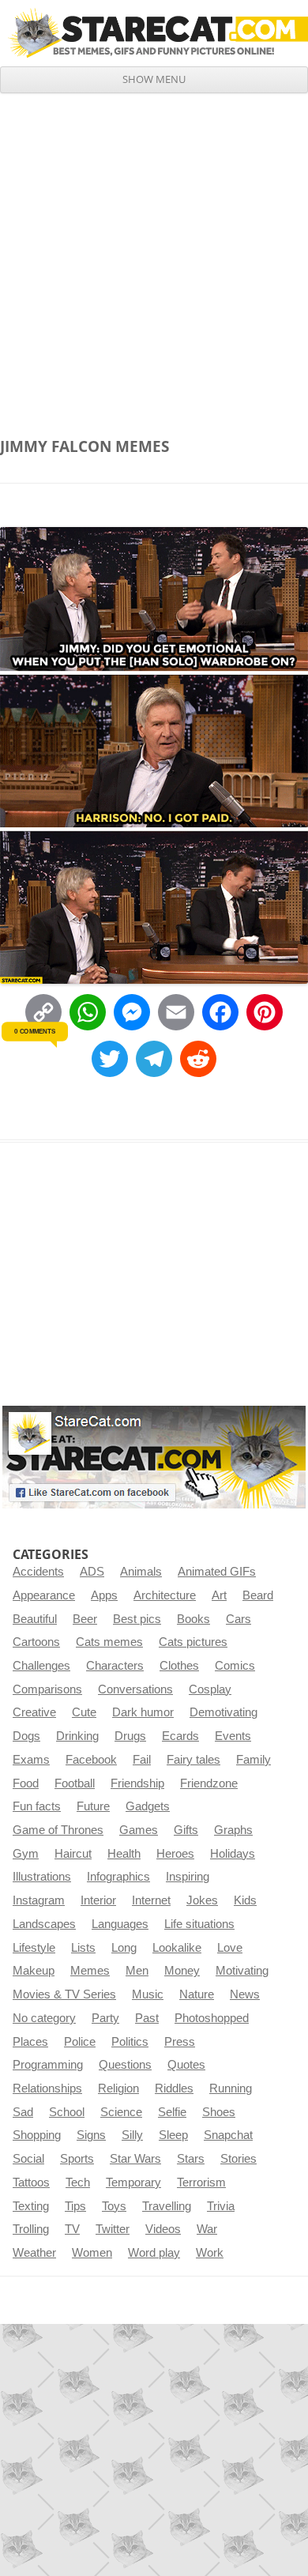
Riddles (174, 2088)
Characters (115, 1666)
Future (93, 1806)
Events (233, 1736)
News (245, 1994)
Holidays (233, 1854)
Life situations (199, 1924)
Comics (235, 1666)
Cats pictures (193, 1642)
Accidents (38, 1572)
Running (231, 2088)
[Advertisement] (154, 255)
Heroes (175, 1854)
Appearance (44, 1595)
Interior (98, 1900)
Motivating (242, 1971)
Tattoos (31, 2182)
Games (139, 1830)
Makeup (34, 1971)
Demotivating (223, 1712)
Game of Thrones (58, 1830)
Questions (125, 2065)
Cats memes (109, 1642)
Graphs (233, 1830)
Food (26, 1783)
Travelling (167, 2206)
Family (254, 1760)
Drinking (77, 1736)
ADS (92, 1572)
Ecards (180, 1736)
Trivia (221, 2206)
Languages (120, 1924)
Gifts (186, 1830)
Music (148, 1994)
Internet (151, 1900)
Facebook (91, 1760)
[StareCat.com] (154, 32)
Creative (34, 1712)
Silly (132, 2135)
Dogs (26, 1736)
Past (147, 2018)
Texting (31, 2206)
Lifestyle (34, 1948)
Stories (239, 2159)
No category (44, 2018)
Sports (77, 2159)
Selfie (172, 2112)
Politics (130, 2042)
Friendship (137, 1783)
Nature (197, 1994)
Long (124, 1948)
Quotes (186, 2065)
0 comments (34, 1031)
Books (193, 1619)
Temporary (133, 2182)
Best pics (137, 1619)
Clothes (179, 1666)
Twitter (113, 2229)
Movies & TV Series (64, 1994)
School (67, 2112)
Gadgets (148, 1806)
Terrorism (201, 2182)
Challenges (41, 1666)
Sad (23, 2112)
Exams (31, 1760)
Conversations (135, 1689)
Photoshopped (212, 2018)
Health (124, 1854)
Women (92, 2253)
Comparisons (47, 1689)
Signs (91, 2135)
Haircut (73, 1854)
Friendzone (209, 1783)
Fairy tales (193, 1760)
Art (219, 1595)
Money (182, 1971)
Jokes (202, 1900)
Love (230, 1948)
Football (75, 1783)
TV (72, 2229)
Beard (258, 1595)
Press (180, 2042)
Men (137, 1971)
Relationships (47, 2088)
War (207, 2229)
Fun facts (37, 1806)
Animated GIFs (217, 1572)
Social (28, 2159)
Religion (118, 2088)
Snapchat (228, 2135)
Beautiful (35, 1619)
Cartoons (36, 1642)
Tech (78, 2182)
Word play (154, 2253)
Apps (104, 1595)
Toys (114, 2206)
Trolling (31, 2229)
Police (80, 2042)
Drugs (130, 1736)
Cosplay (210, 1689)
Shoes (219, 2112)
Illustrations (42, 1877)
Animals (141, 1572)
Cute (84, 1712)
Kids (245, 1900)
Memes (90, 1971)
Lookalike (177, 1948)
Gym (26, 1854)
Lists (83, 1948)
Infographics (118, 1877)
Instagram (39, 1900)
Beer (85, 1619)
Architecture (165, 1595)
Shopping (37, 2135)
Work (210, 2253)
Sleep (173, 2135)
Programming (48, 2065)
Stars (191, 2159)
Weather (34, 2253)
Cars (239, 1619)
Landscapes (44, 1924)
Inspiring (188, 1877)
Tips (75, 2206)
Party (105, 2018)
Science (121, 2112)
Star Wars (135, 2159)
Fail (142, 1760)
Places (30, 2042)
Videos (163, 2229)
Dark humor (143, 1712)
